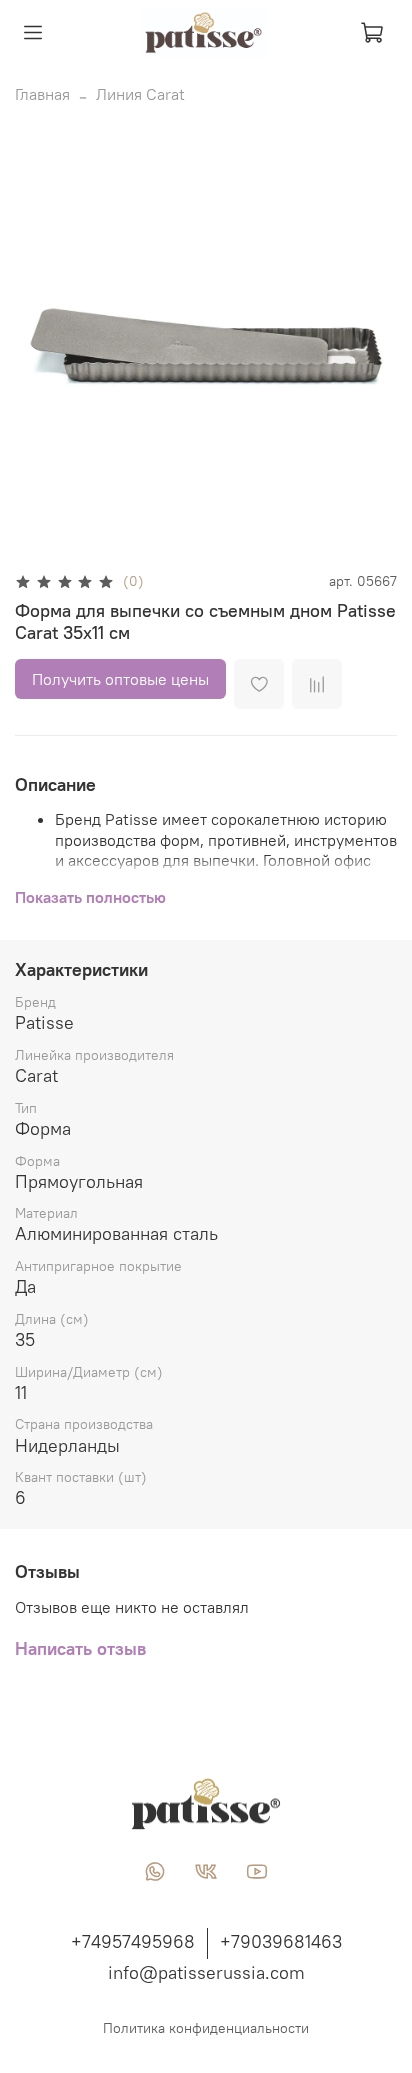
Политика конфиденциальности (206, 2028)
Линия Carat (140, 94)
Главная (42, 94)
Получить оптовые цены (120, 679)
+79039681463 (281, 1941)
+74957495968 (133, 1941)
